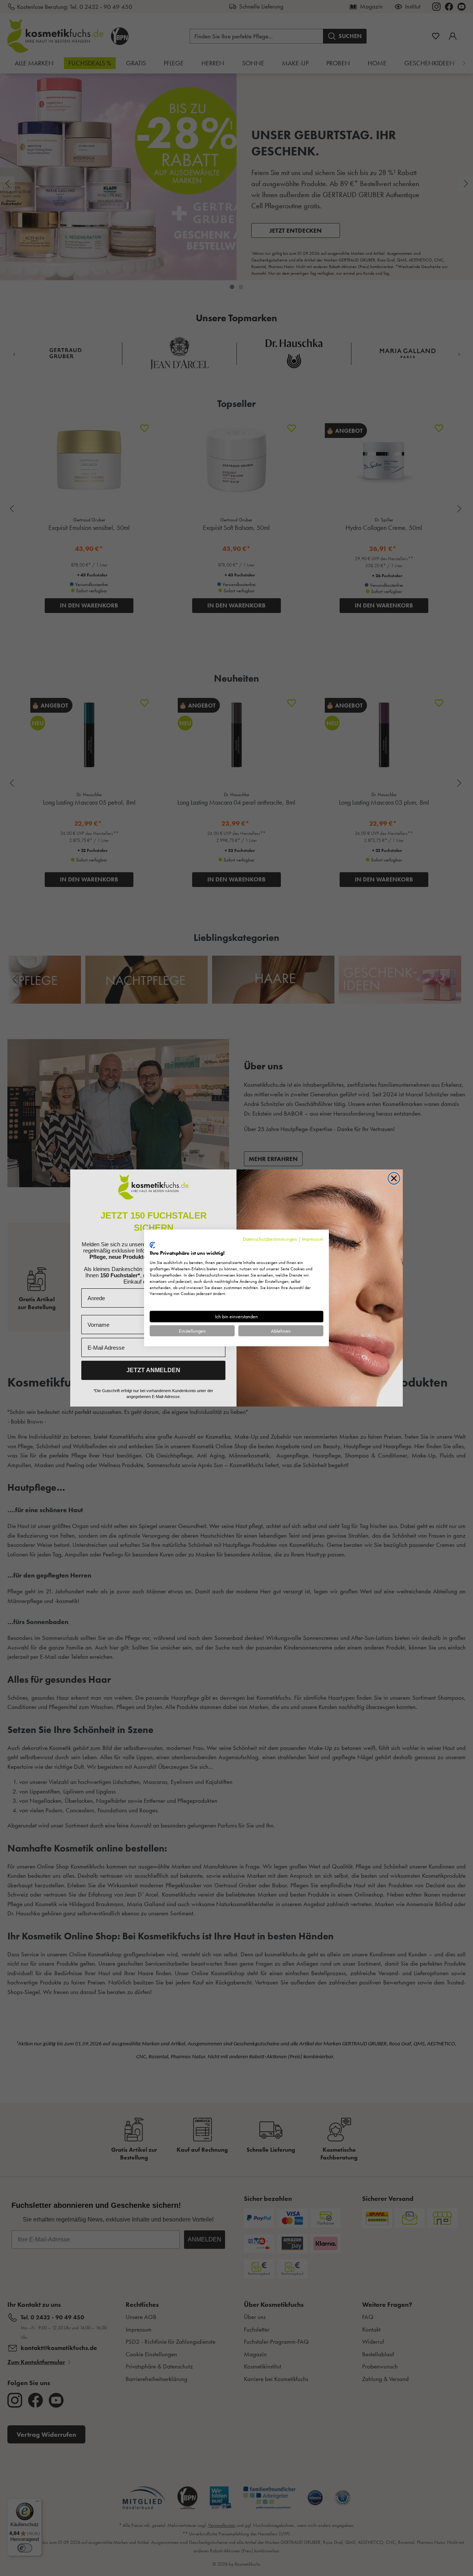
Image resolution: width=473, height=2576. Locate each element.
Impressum (313, 1239)
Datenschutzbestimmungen (270, 1239)
